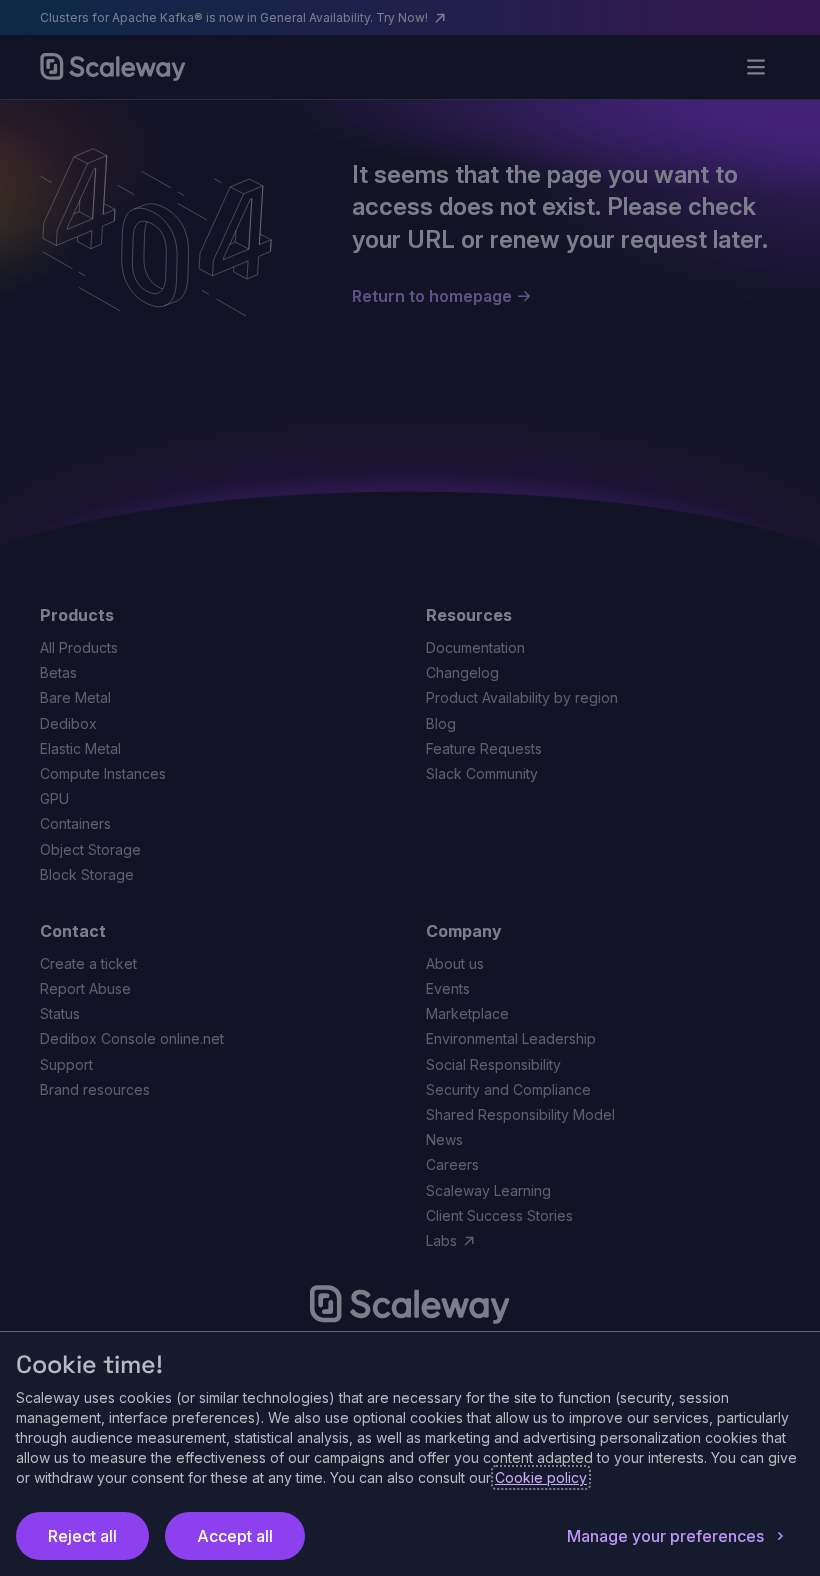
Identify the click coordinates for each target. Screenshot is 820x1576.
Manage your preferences (665, 1536)
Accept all (235, 1536)
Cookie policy (541, 1477)
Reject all (82, 1536)
